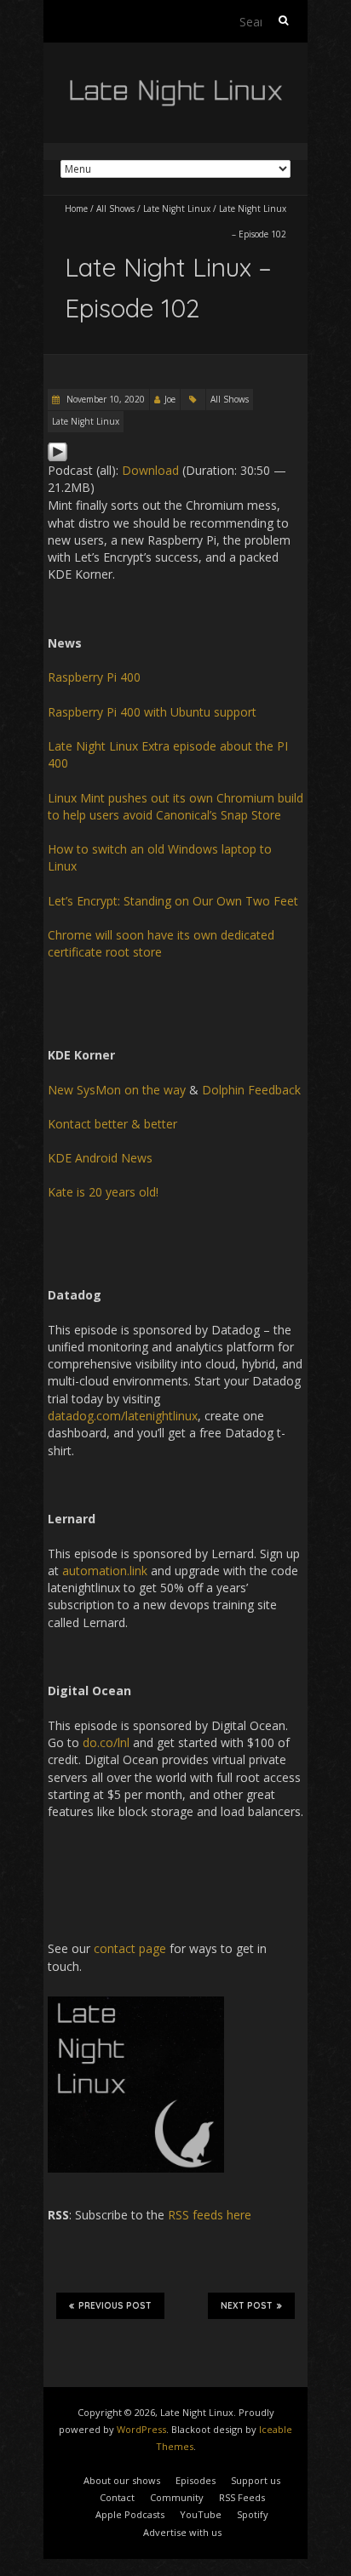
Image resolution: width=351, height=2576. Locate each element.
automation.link (105, 1571)
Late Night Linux (177, 208)
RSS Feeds (242, 2497)
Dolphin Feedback (251, 1090)
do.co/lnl (106, 1742)
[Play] (58, 450)
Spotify (253, 2514)
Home (76, 208)
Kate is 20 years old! (103, 1192)
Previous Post (115, 2306)
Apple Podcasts (130, 2514)
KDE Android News (100, 1158)
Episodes (196, 2480)
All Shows (115, 208)
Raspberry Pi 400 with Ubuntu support (152, 712)
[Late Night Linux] (175, 85)
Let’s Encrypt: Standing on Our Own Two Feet (173, 901)
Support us (256, 2480)
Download (150, 470)
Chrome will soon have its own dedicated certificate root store (161, 943)
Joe (170, 399)
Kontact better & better (112, 1124)
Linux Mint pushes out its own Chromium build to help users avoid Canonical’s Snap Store (175, 806)
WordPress (141, 2429)
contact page (130, 1948)
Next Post (247, 2306)
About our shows (122, 2480)
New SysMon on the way (117, 1090)
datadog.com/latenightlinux (123, 1416)
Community (177, 2497)
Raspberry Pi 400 (94, 677)
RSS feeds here (210, 2215)
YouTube (201, 2514)
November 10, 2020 (104, 399)
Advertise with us (182, 2532)
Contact (117, 2497)
